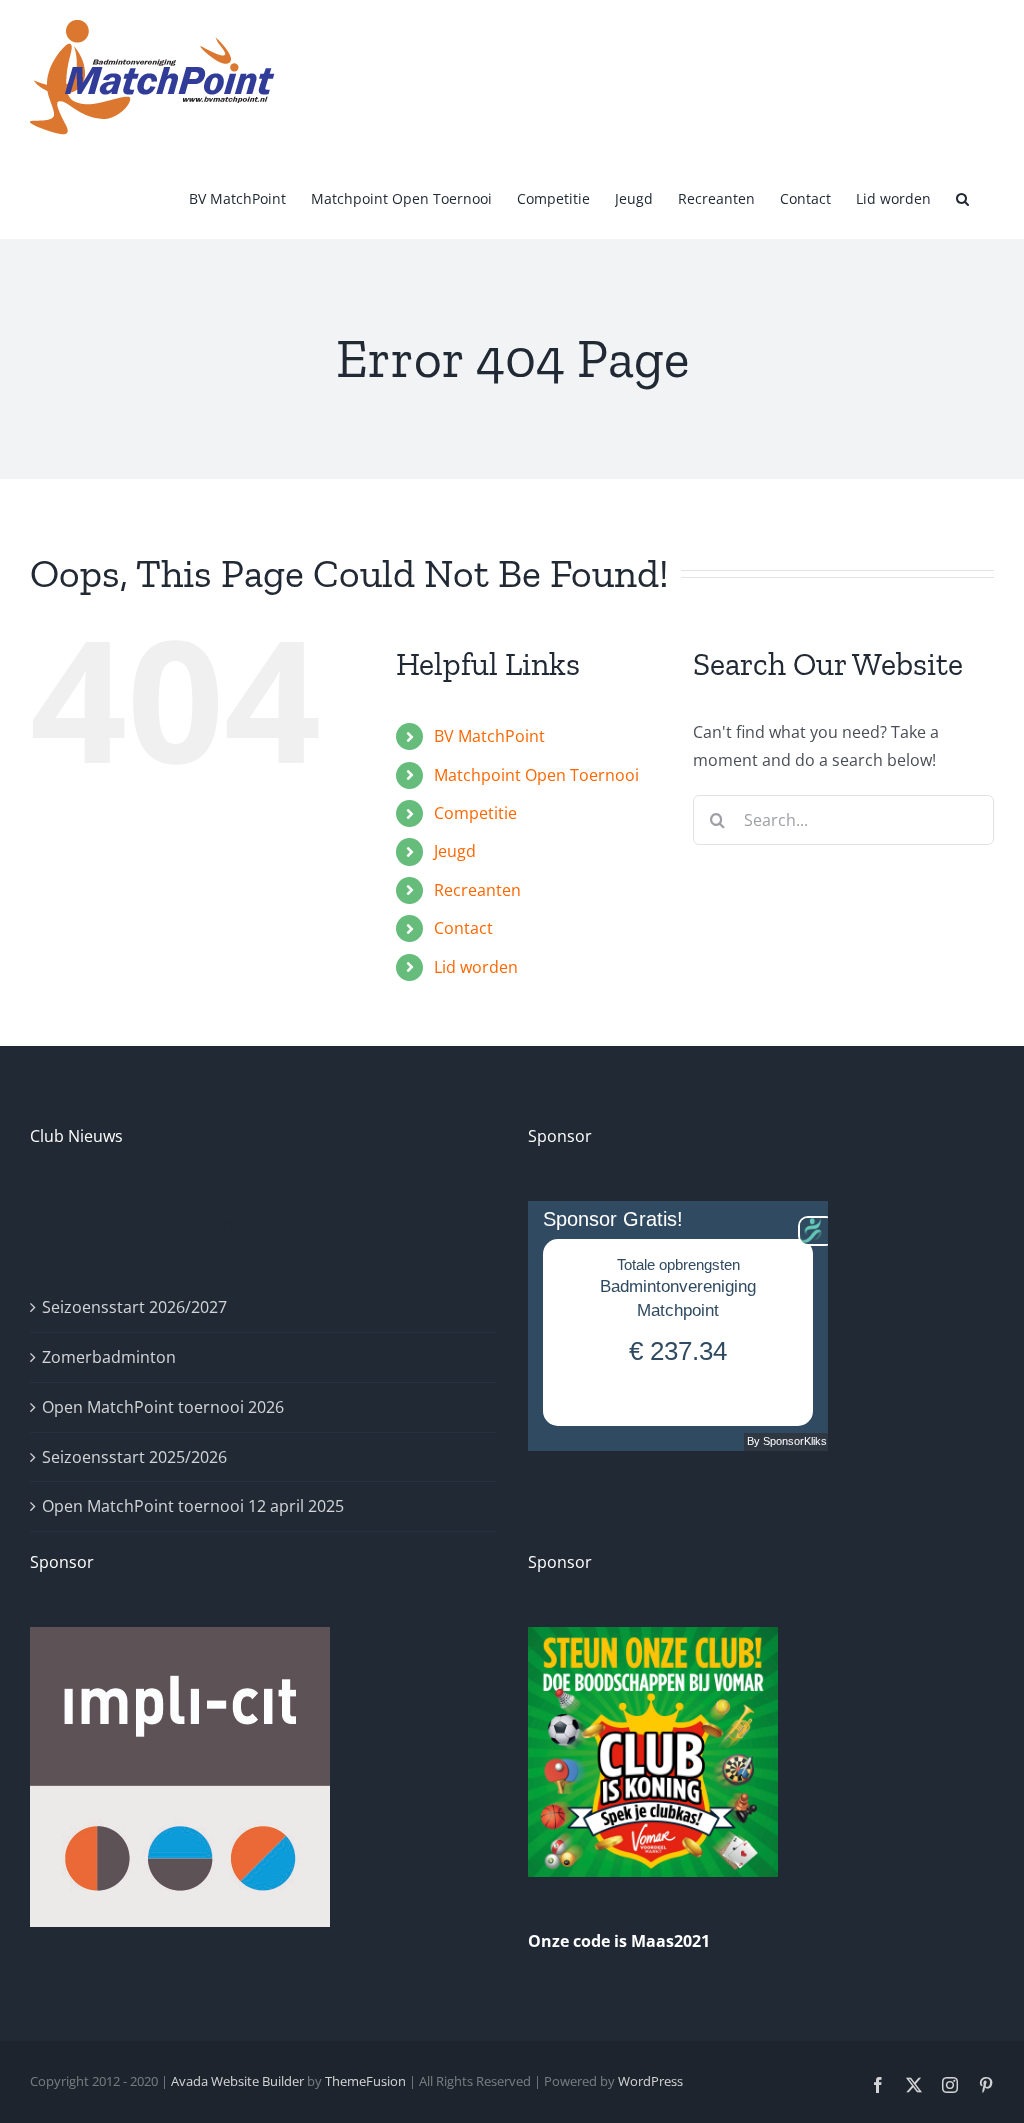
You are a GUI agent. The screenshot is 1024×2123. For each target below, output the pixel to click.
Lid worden (476, 967)
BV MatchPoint (489, 736)
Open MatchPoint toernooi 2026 (163, 1407)
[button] (962, 197)
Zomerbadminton (109, 1357)
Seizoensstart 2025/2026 (134, 1457)
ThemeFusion (365, 2081)
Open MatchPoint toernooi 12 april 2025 (193, 1506)
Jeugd (455, 851)
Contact (463, 928)
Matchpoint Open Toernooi (536, 775)
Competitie (475, 813)
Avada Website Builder (237, 2081)
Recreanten (477, 890)
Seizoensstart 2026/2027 (134, 1307)
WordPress (650, 2081)
